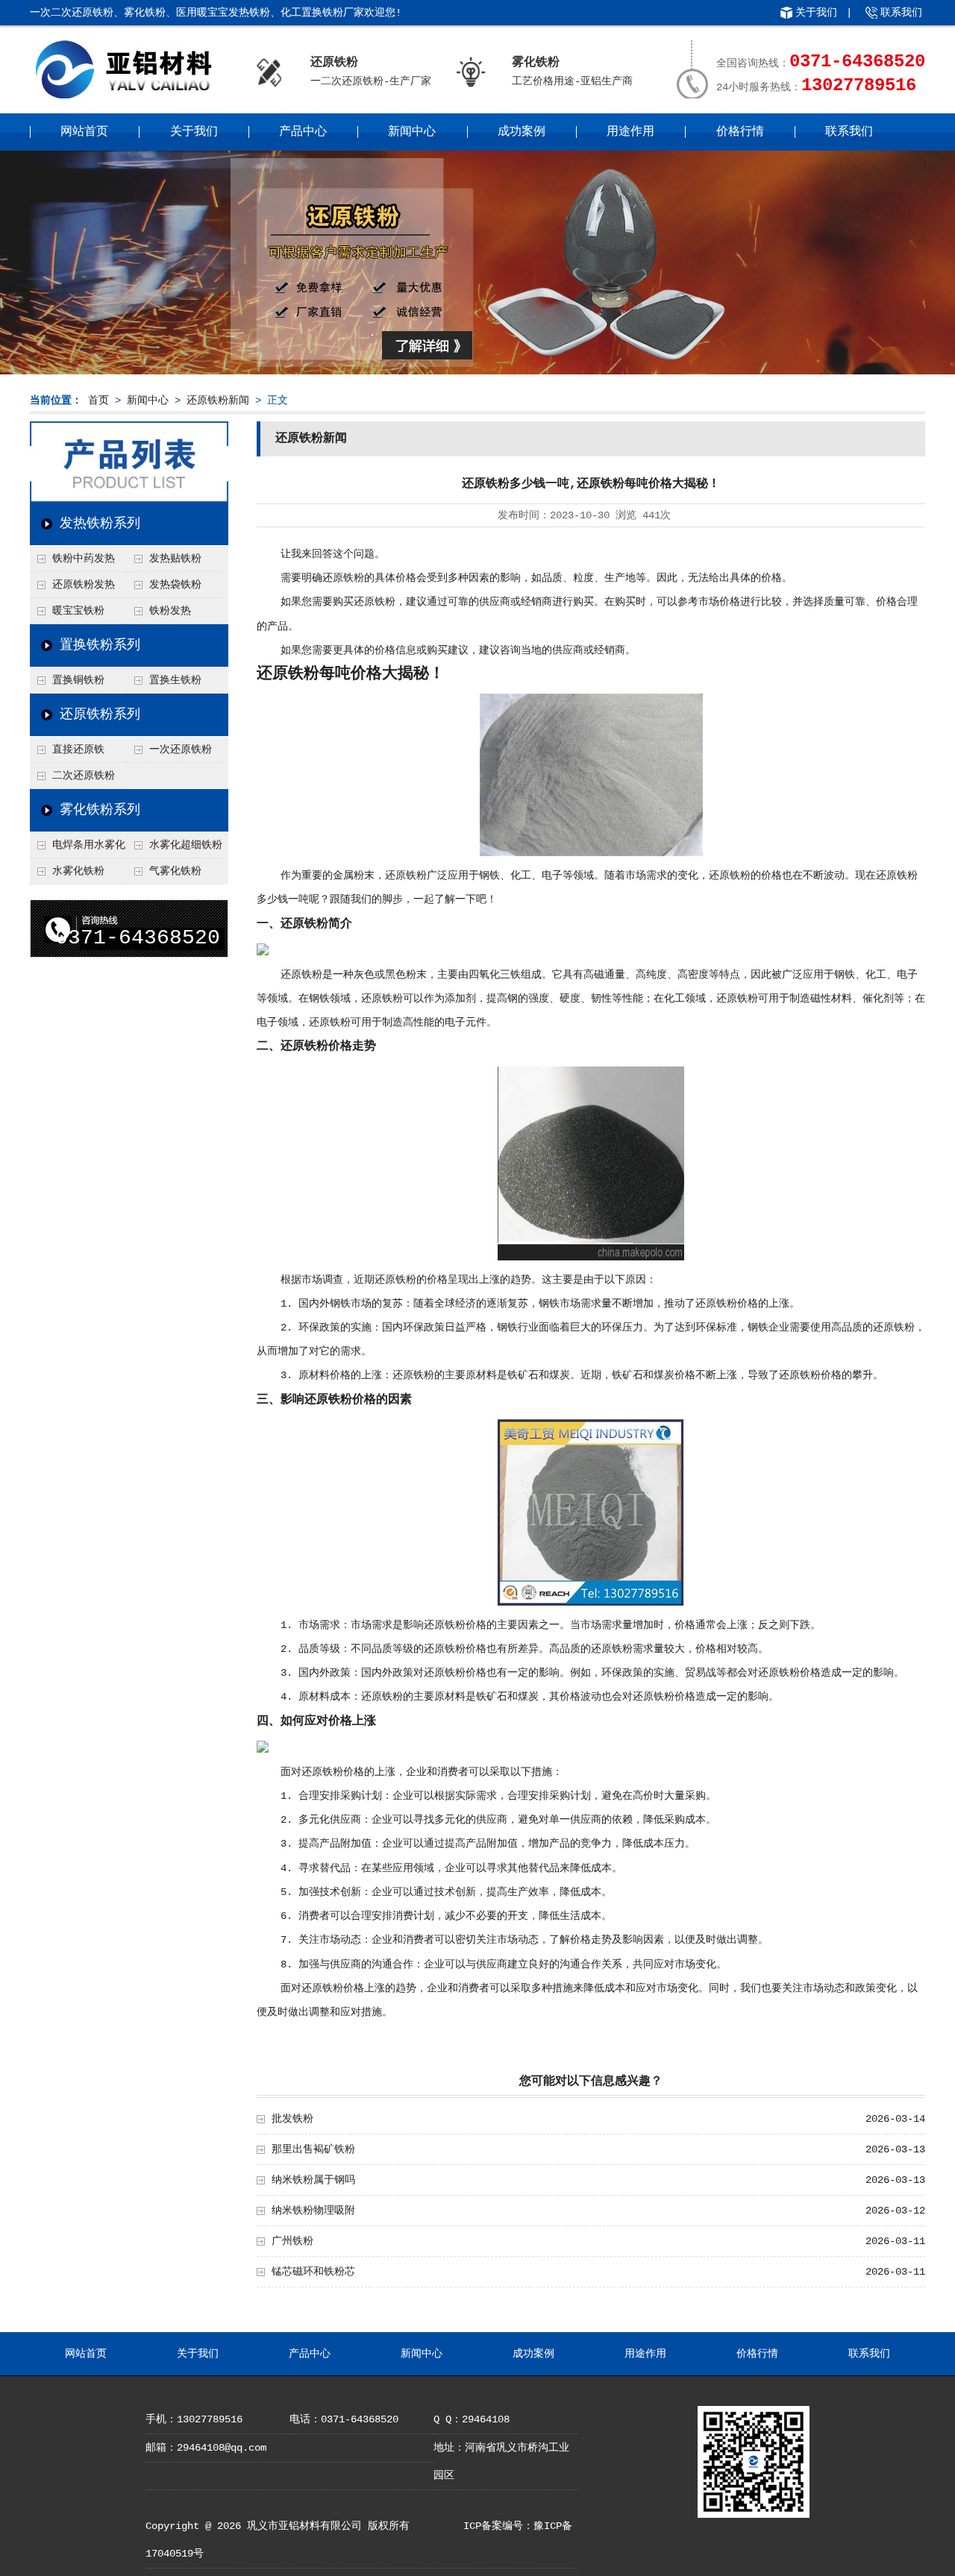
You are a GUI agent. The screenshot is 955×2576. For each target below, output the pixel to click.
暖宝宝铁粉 (78, 611)
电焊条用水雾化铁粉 (78, 849)
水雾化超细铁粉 (186, 845)
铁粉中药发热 (84, 559)
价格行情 (740, 132)
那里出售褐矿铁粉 (313, 2149)
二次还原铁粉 (84, 776)
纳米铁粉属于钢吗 (313, 2180)
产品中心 (303, 132)
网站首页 (84, 132)
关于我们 (816, 13)
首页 (98, 400)
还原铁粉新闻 (218, 400)
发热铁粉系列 (100, 524)
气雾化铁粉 (175, 871)
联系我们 (901, 13)
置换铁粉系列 (100, 645)
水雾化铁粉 (78, 871)
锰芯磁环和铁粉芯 (313, 2272)
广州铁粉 (292, 2241)
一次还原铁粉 (181, 750)
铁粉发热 (170, 611)
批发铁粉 (292, 2119)
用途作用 (630, 132)
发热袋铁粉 (175, 585)
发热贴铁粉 (175, 559)
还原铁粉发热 (84, 585)
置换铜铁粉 (78, 680)
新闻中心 (412, 132)
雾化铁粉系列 (100, 810)
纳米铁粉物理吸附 (313, 2211)
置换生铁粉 (175, 680)
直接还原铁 (78, 750)
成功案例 (522, 132)
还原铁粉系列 (100, 714)
